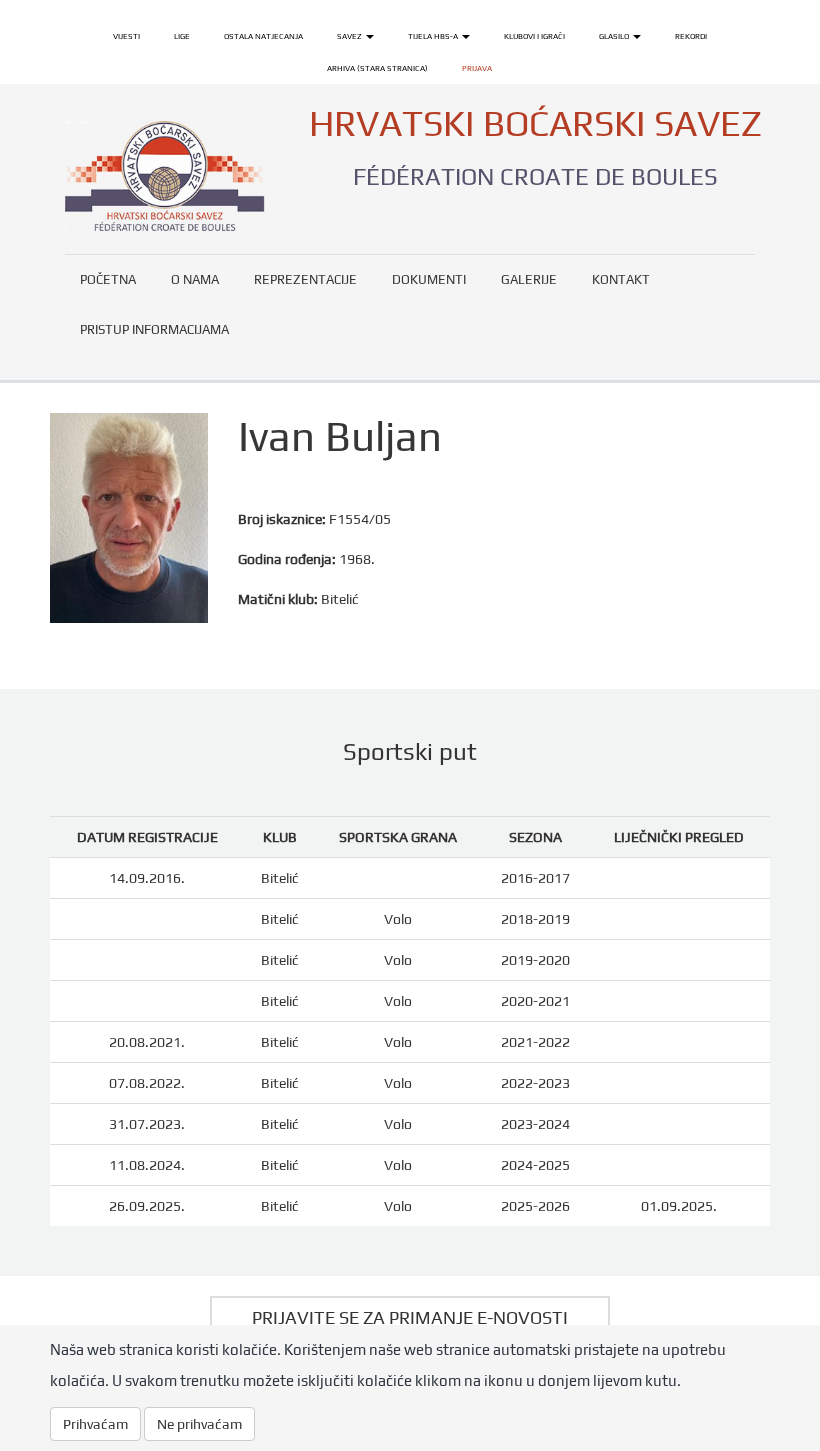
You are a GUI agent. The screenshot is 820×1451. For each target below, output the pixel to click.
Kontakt (621, 279)
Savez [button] (350, 36)
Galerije (529, 279)
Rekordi (691, 36)
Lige (182, 36)
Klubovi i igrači (534, 36)
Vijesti (126, 36)
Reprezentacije (305, 279)
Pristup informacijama (154, 329)
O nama (195, 279)
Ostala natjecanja (263, 36)
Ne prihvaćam (199, 1424)
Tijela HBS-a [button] (434, 36)
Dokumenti (429, 279)
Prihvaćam (95, 1424)
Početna (108, 279)
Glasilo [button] (615, 36)
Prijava (477, 68)
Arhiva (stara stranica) (377, 68)
